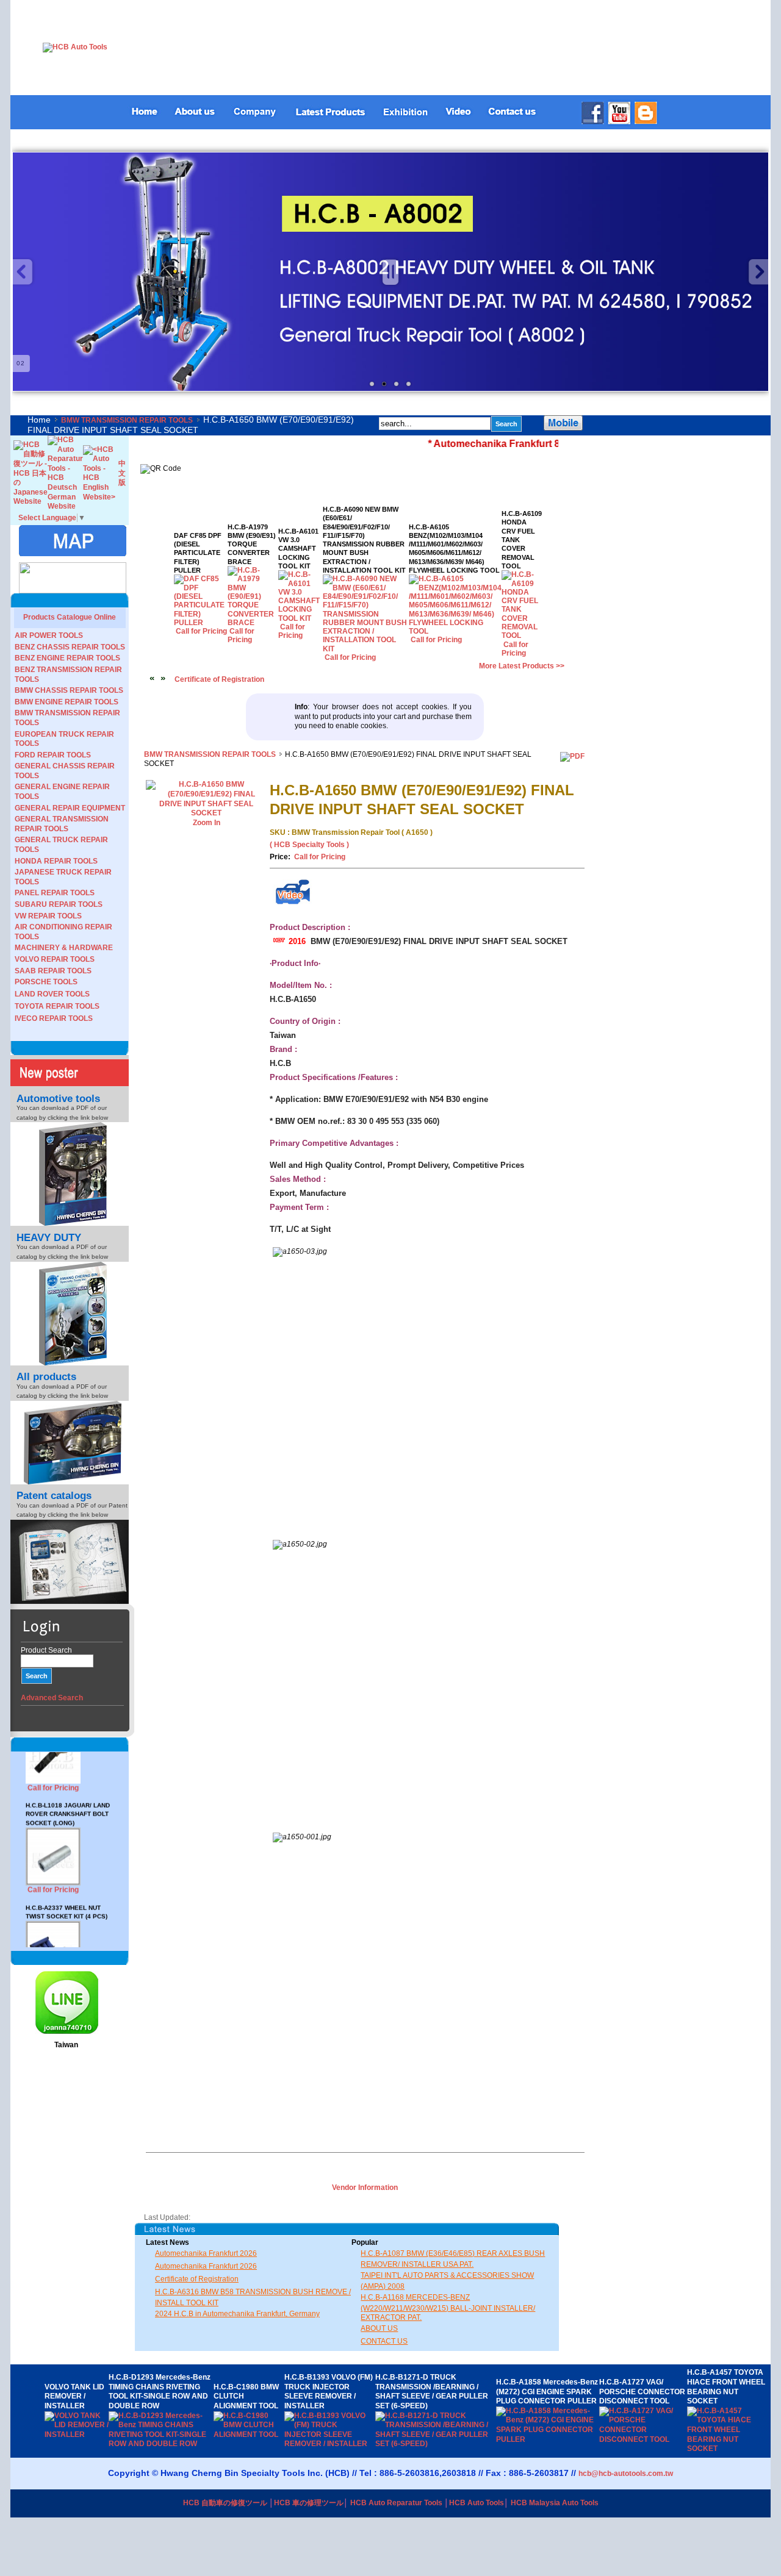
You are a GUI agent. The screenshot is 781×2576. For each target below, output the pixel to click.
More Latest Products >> (522, 666)
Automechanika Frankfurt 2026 (206, 2253)
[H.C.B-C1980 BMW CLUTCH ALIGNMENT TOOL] (249, 2435)
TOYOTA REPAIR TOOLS (57, 1006)
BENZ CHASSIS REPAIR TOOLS (70, 647)
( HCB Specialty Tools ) (309, 845)
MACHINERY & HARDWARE (64, 948)
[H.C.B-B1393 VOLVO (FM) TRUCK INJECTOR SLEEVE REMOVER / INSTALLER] (330, 2444)
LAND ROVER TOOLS (52, 994)
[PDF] (572, 756)
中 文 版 (122, 473)
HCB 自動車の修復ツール (225, 2503)
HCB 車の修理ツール (309, 2503)
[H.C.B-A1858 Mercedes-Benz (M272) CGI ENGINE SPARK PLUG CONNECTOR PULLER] (548, 2439)
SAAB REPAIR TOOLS (53, 971)
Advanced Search (52, 1698)
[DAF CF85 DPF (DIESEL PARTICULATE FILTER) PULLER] (201, 623)
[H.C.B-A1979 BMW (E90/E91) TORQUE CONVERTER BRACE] (253, 623)
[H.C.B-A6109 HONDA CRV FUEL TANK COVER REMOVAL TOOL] (522, 635)
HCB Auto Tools (477, 2503)
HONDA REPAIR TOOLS (56, 861)
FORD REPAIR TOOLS (53, 755)
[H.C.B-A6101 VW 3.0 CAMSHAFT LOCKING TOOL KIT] (301, 618)
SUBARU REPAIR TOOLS (59, 904)
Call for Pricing (53, 1847)
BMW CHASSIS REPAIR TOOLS (69, 690)
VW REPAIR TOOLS (48, 916)
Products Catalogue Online (70, 617)
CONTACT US (384, 2341)
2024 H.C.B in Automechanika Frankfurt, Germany (237, 2314)
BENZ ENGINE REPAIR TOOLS (67, 658)
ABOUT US (379, 2328)
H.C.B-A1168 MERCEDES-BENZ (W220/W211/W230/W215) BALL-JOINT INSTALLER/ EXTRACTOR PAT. (448, 2307)
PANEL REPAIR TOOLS (55, 893)
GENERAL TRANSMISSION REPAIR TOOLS (62, 824)
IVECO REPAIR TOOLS (54, 1018)
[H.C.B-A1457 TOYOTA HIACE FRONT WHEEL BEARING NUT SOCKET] (727, 2449)
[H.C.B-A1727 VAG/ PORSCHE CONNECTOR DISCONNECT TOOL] (643, 2439)
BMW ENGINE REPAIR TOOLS (67, 702)
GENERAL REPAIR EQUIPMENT (70, 808)
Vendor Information (365, 2188)
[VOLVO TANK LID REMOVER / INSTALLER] (77, 2435)
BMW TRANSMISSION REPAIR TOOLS (127, 420)
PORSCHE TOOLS (46, 982)
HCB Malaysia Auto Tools (555, 2503)
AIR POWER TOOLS (49, 635)
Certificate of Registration (219, 679)
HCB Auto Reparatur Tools (396, 2503)
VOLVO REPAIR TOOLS (55, 959)
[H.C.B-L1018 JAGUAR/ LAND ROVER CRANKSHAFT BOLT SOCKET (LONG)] (53, 1840)
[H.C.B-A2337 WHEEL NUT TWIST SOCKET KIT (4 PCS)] (53, 1933)
